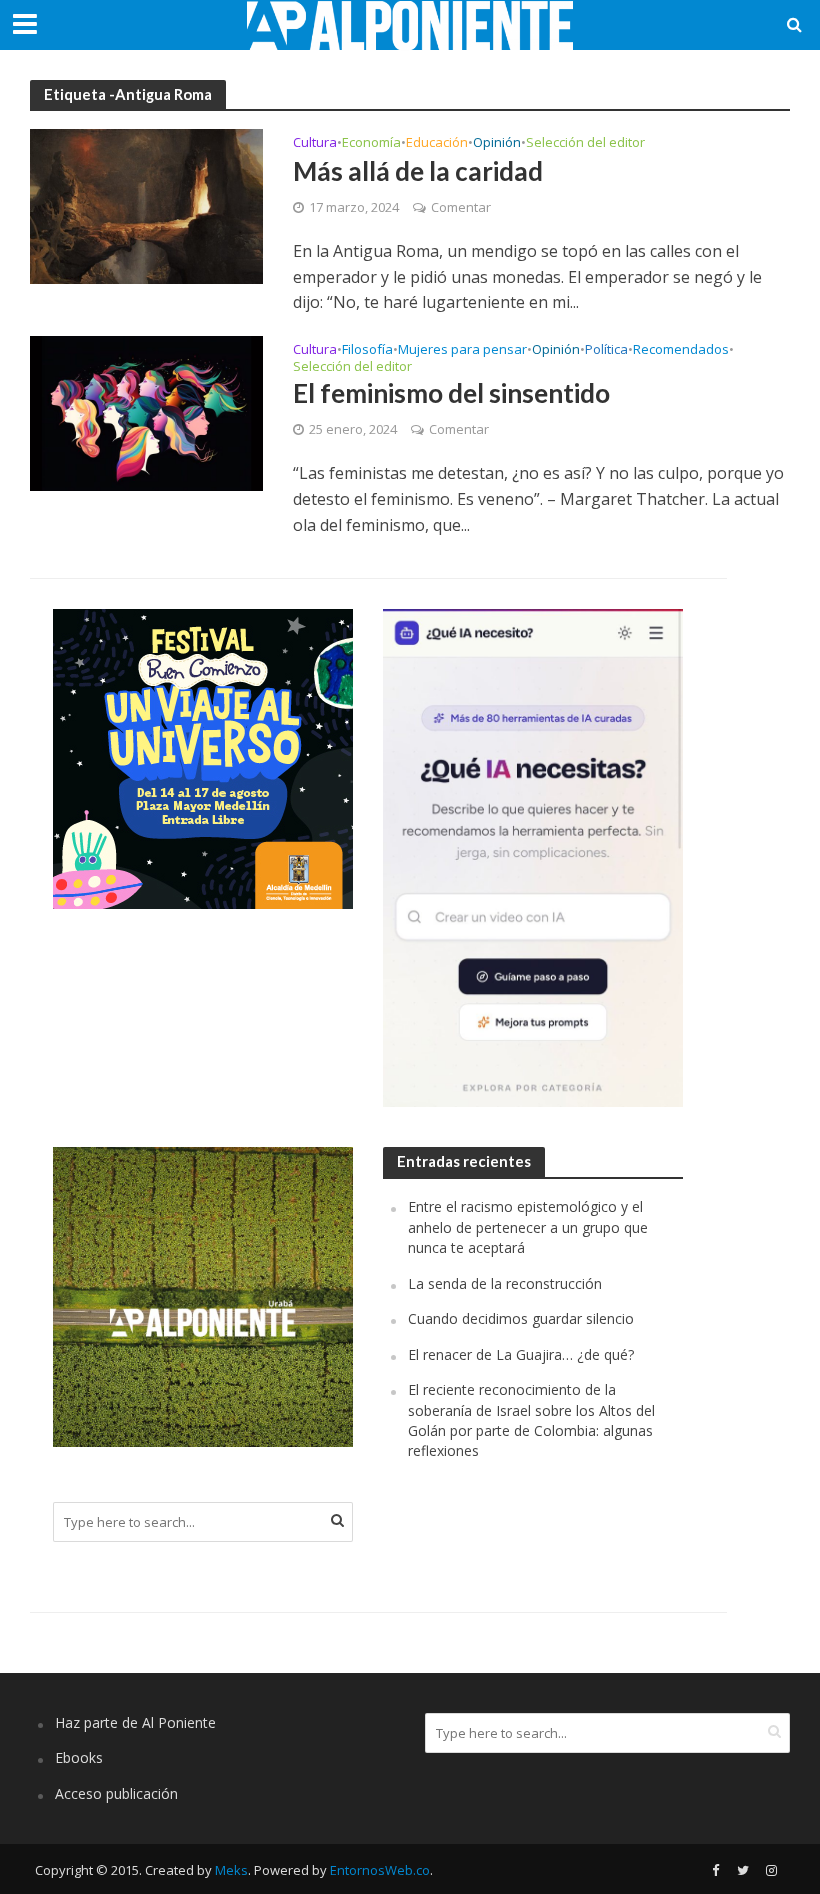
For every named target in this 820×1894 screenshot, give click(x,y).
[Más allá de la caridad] (146, 205)
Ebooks (79, 1757)
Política (606, 350)
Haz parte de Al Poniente (135, 1722)
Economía (371, 143)
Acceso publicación (116, 1793)
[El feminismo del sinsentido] (146, 412)
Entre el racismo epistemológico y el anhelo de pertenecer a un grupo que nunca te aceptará (528, 1227)
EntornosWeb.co (380, 1870)
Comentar (461, 207)
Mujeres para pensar (462, 350)
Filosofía (367, 350)
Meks (231, 1870)
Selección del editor (585, 143)
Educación (437, 143)
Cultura (315, 143)
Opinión (497, 143)
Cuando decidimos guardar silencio (521, 1318)
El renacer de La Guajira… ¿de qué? (521, 1354)
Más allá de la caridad (418, 171)
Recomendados (681, 350)
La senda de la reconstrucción (505, 1283)
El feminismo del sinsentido (451, 393)
